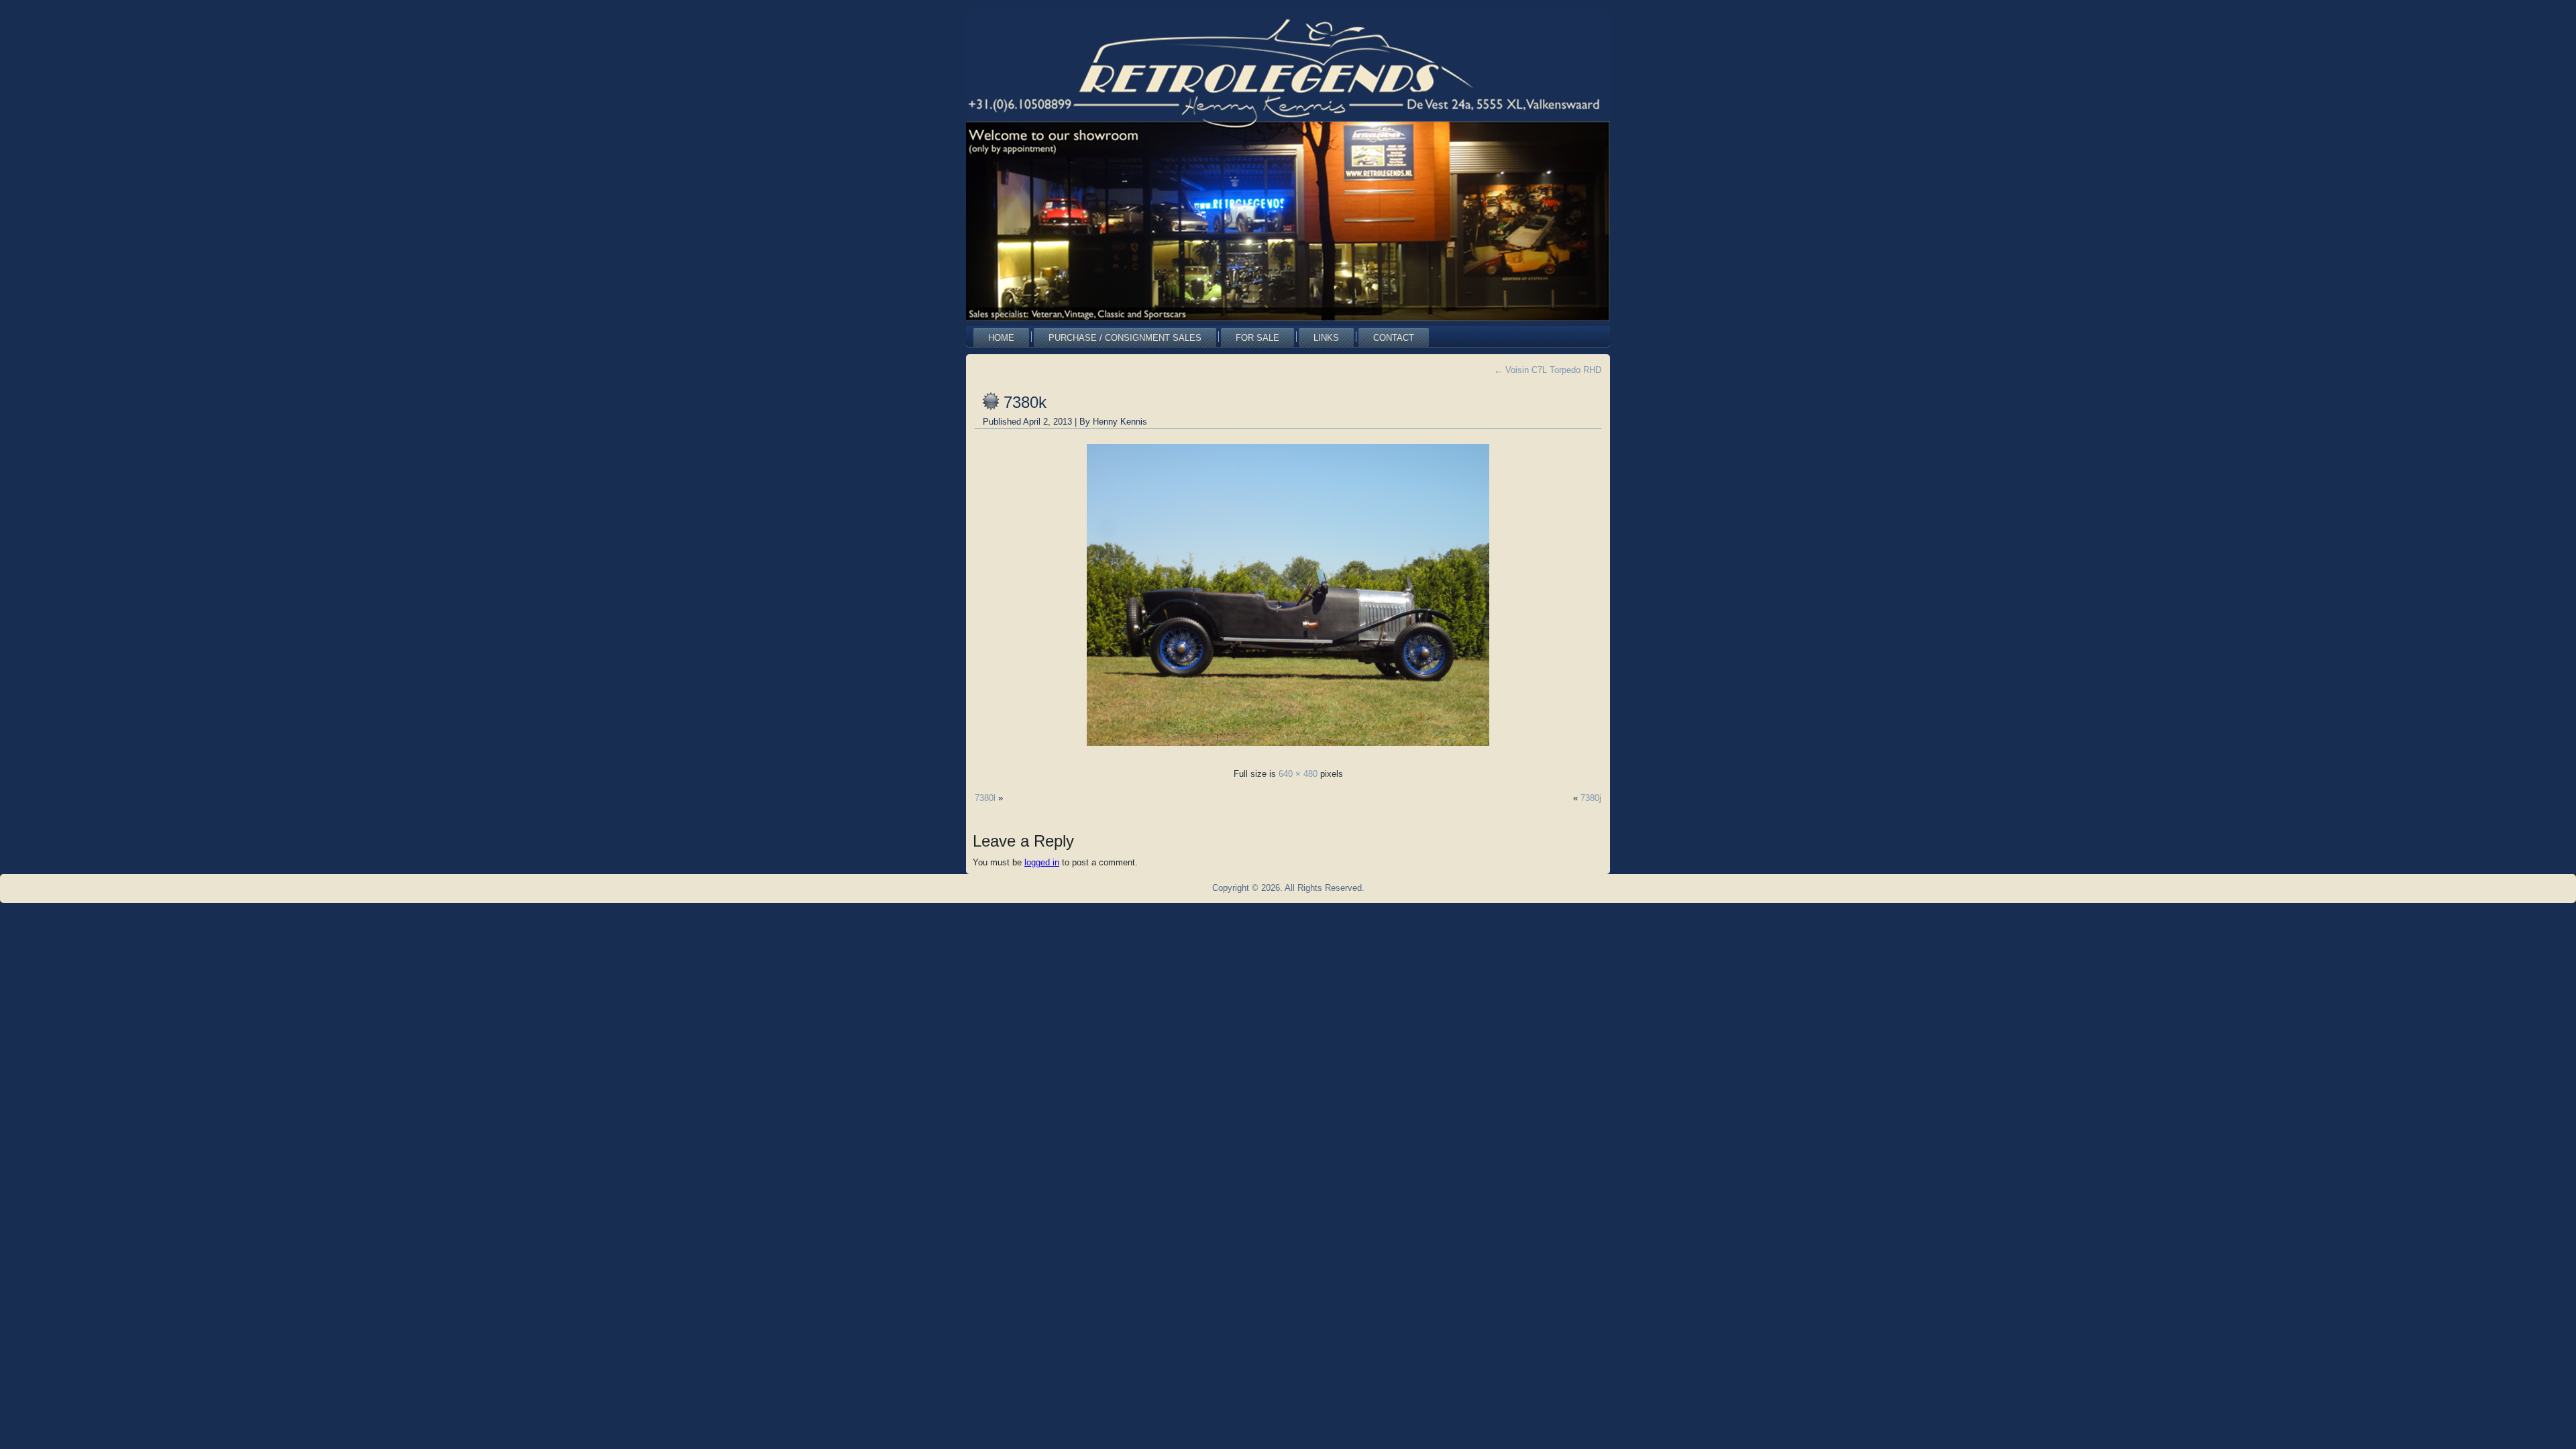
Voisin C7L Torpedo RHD (1548, 370)
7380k (1025, 402)
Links (1326, 338)
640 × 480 (1298, 774)
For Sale (1257, 338)
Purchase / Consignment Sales (1125, 338)
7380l (985, 798)
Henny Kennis (1120, 422)
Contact (1394, 338)
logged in (1042, 862)
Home (1001, 338)
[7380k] (1288, 750)
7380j (1591, 798)
